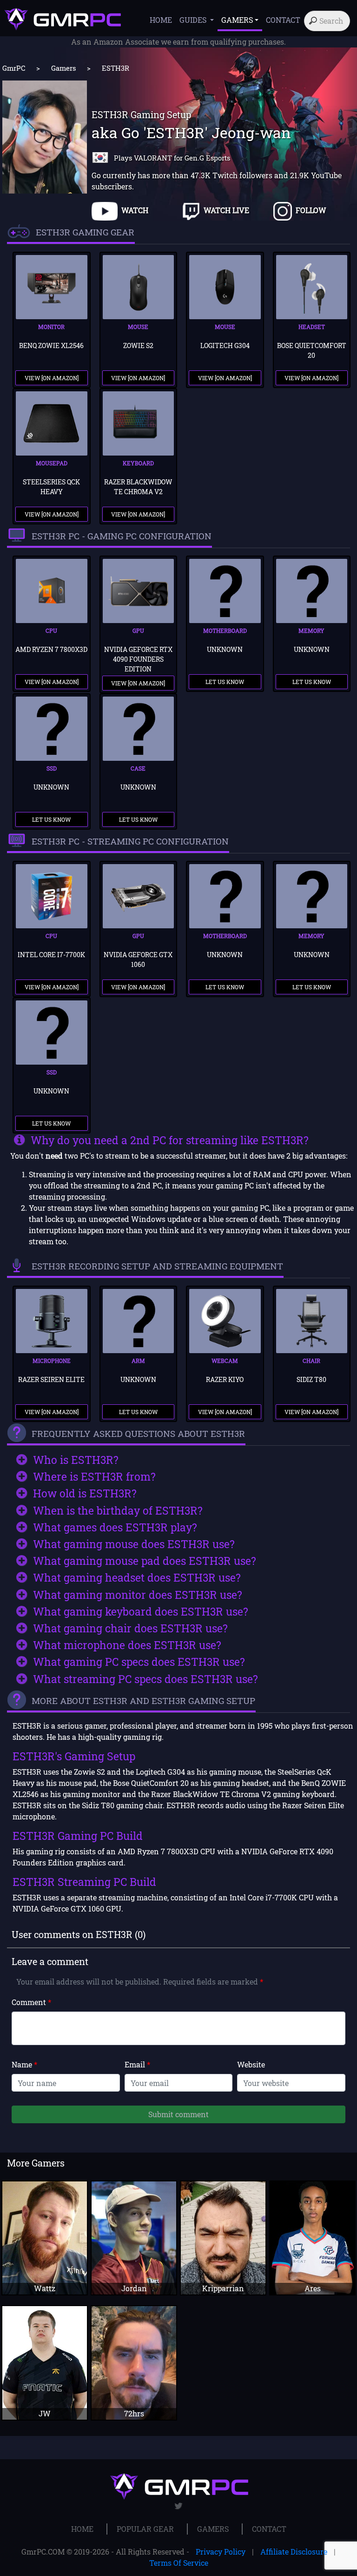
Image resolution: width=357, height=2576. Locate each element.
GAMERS (213, 2529)
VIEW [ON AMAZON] (52, 378)
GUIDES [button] (194, 20)
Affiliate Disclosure (294, 2552)
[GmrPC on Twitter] (179, 2506)
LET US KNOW (225, 682)
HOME (161, 20)
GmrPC (14, 68)
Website (251, 2064)
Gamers (63, 68)
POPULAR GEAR (145, 2529)
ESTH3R (116, 68)
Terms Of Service (179, 2563)
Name (24, 2064)
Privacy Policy (221, 2552)
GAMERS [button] (237, 20)
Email (137, 2064)
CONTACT (283, 20)
